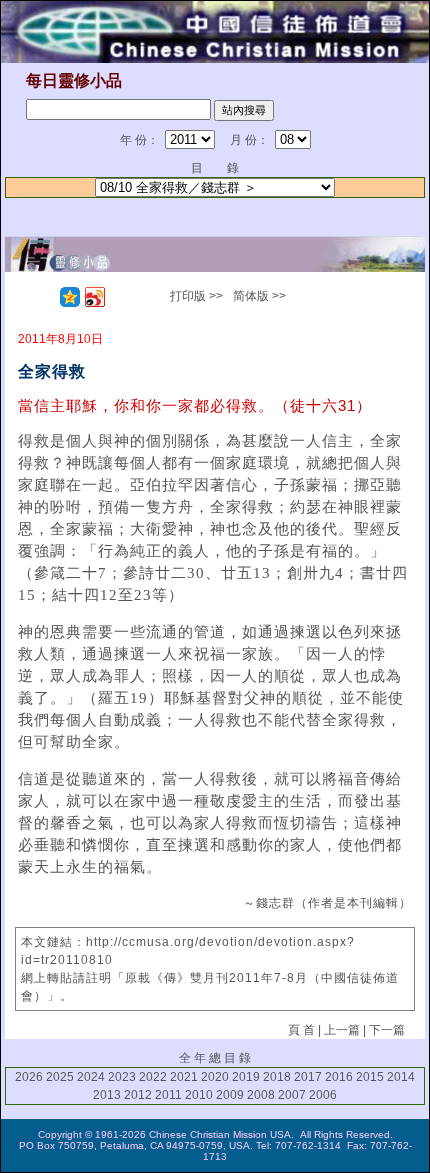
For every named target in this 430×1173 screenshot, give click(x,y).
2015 (370, 1077)
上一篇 (342, 1030)
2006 (323, 1095)
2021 (184, 1077)
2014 (401, 1077)
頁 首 (301, 1030)
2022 (153, 1077)
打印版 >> (196, 296)
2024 (91, 1077)
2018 (277, 1077)
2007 (292, 1095)
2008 (261, 1095)
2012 (138, 1095)
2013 (107, 1095)
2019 (246, 1077)
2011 (168, 1095)
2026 (29, 1077)
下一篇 (387, 1030)
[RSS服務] (45, 297)
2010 (199, 1095)
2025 (60, 1077)
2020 (215, 1077)
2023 (122, 1077)
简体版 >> (259, 296)
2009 (230, 1095)
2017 (308, 1077)
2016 (339, 1077)
